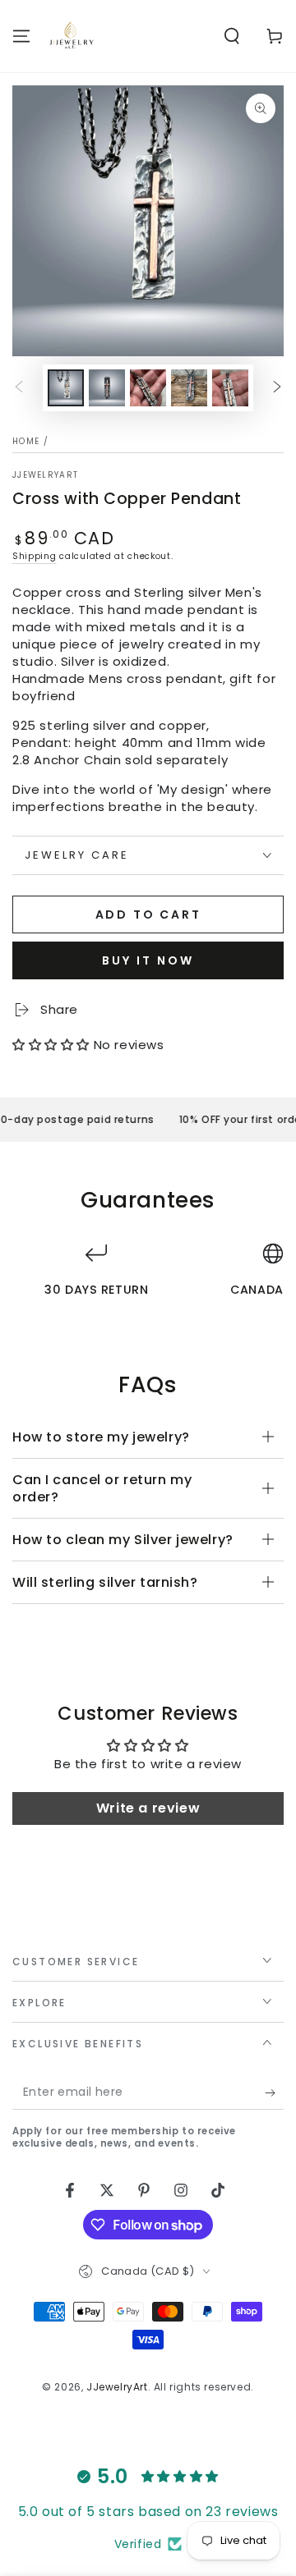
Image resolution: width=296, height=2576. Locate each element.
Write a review (148, 1808)
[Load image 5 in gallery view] (230, 388)
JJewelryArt (45, 475)
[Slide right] (277, 388)
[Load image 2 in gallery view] (107, 388)
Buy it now (148, 960)
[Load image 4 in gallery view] (189, 388)
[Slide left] (19, 388)
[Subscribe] (274, 2093)
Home (26, 441)
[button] (232, 36)
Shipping (35, 556)
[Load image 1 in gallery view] (66, 388)
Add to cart (148, 914)
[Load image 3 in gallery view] (148, 388)
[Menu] (21, 36)
